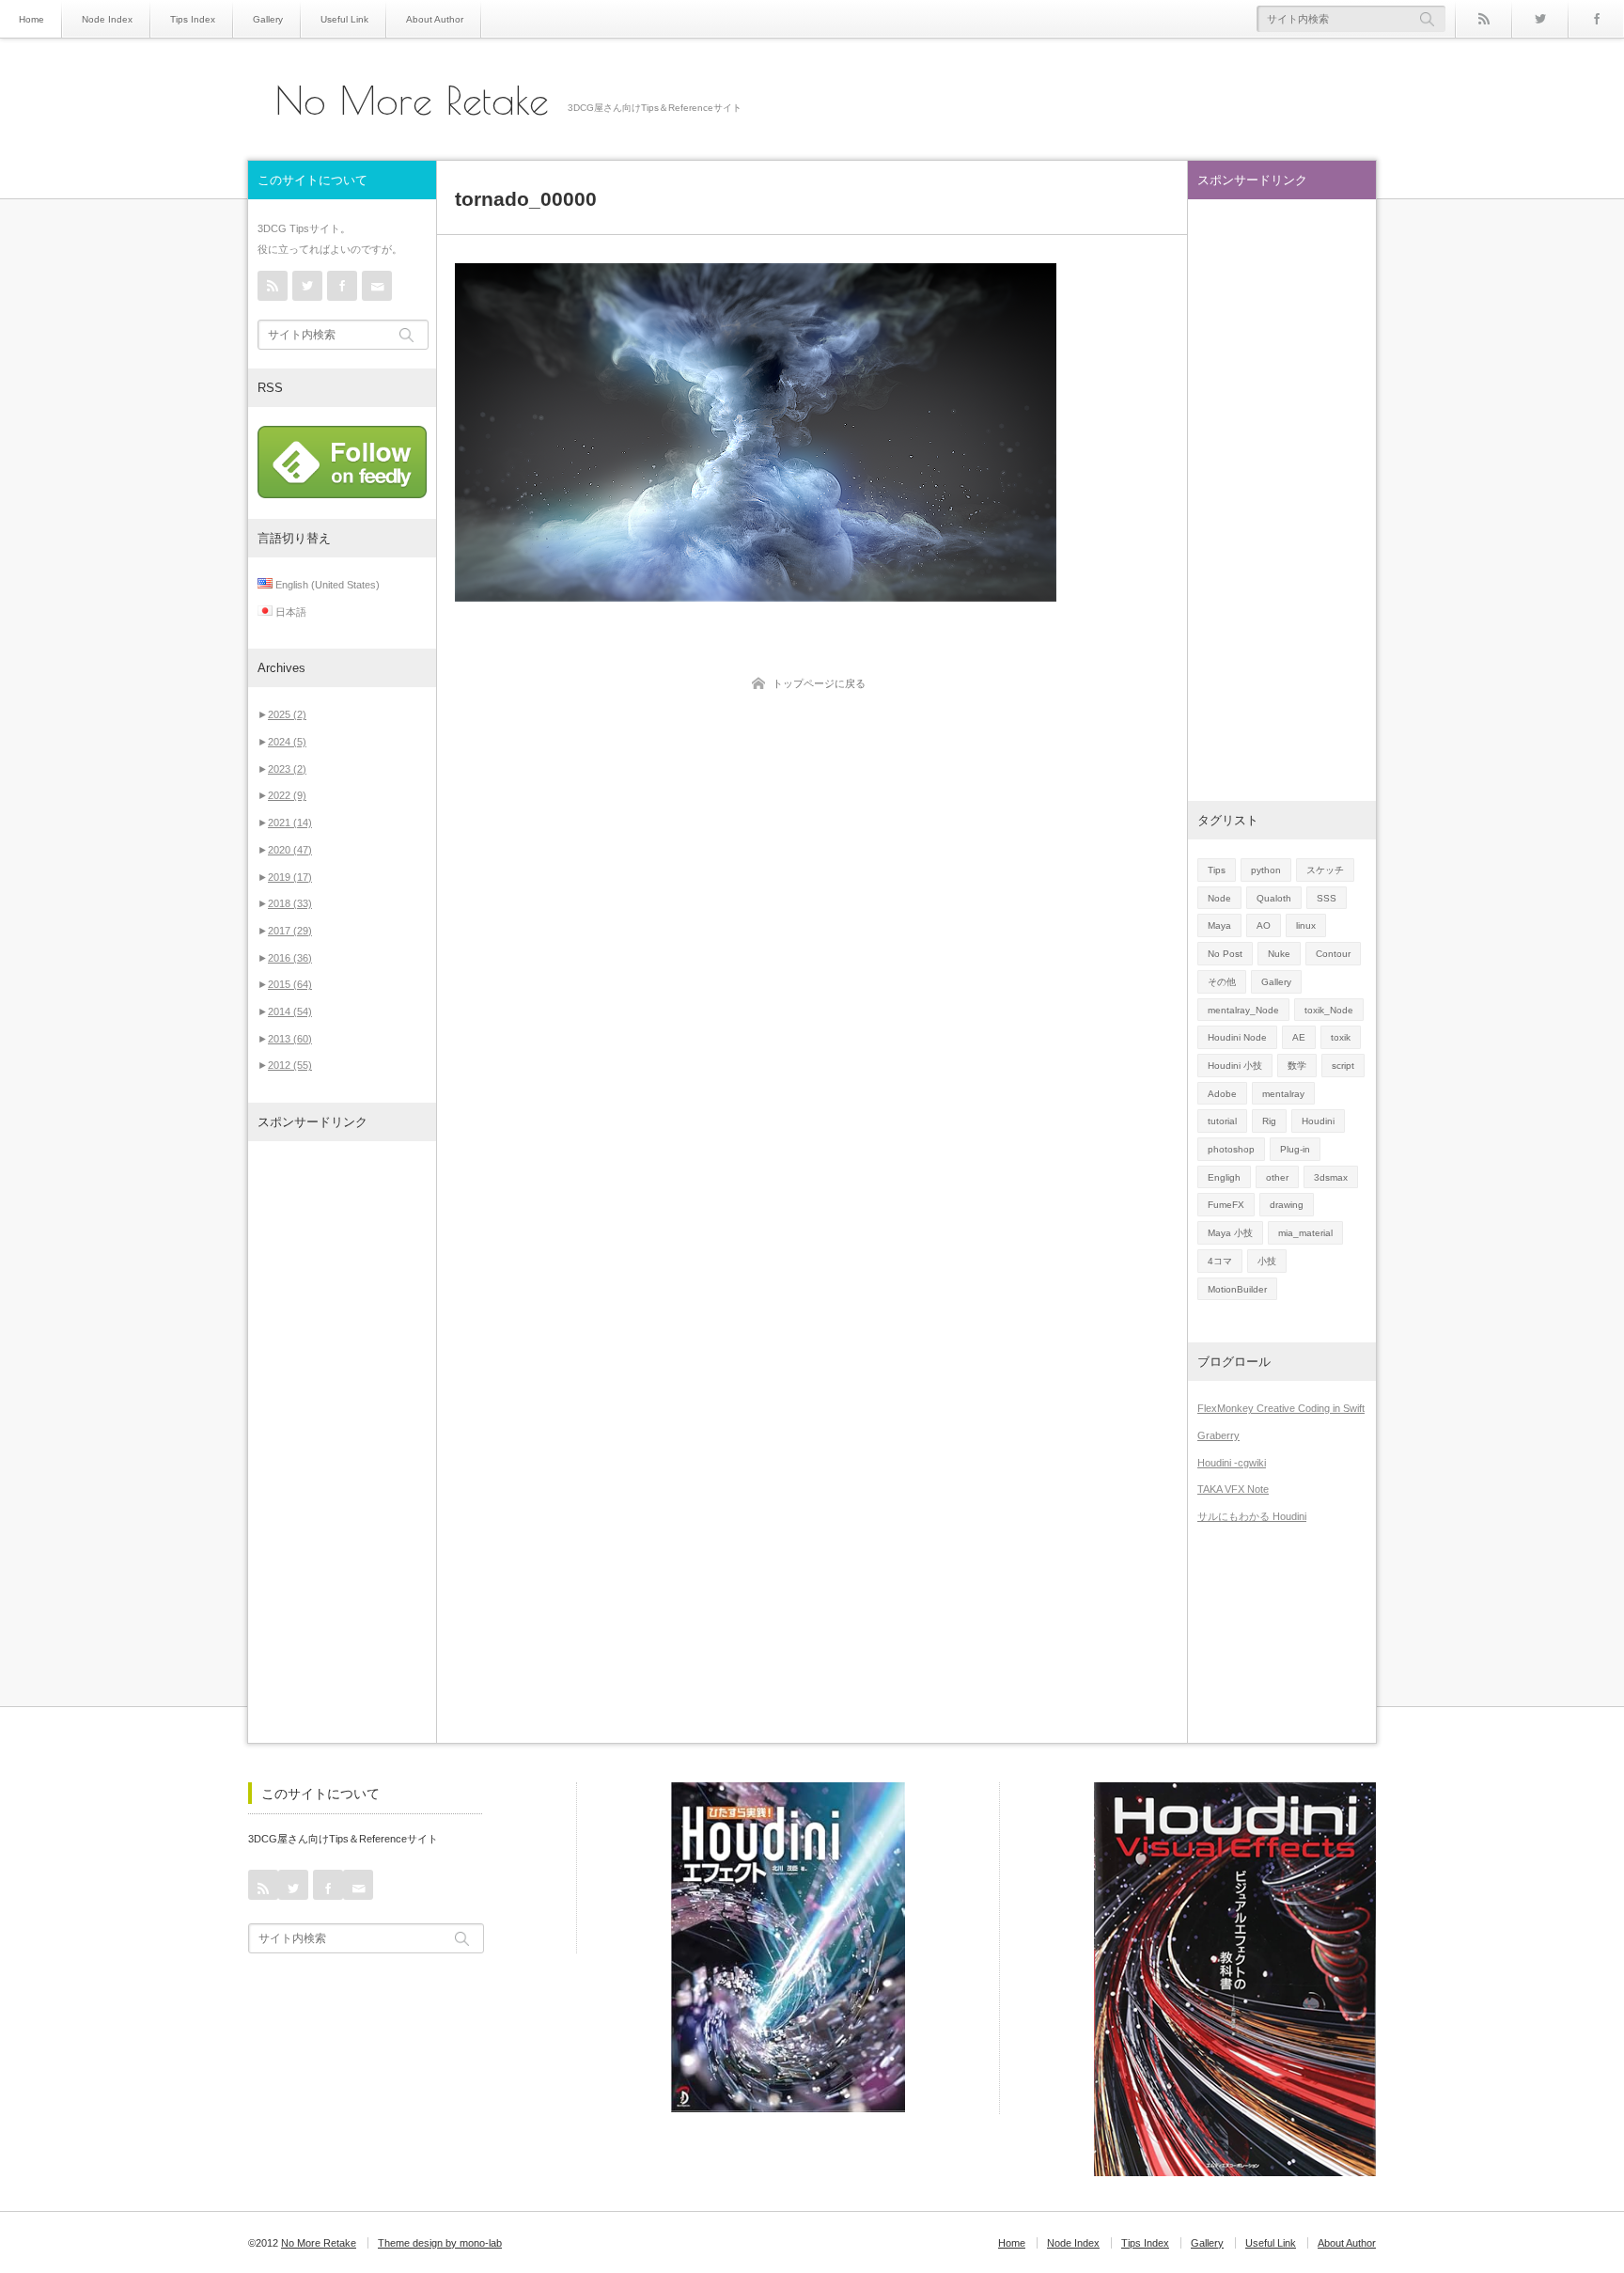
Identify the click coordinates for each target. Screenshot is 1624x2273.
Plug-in (1295, 1149)
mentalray (1283, 1094)
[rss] (1483, 19)
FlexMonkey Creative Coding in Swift (1281, 1408)
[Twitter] (1539, 19)
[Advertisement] (342, 1442)
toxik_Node (1329, 1010)
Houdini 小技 (1235, 1066)
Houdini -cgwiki (1232, 1463)
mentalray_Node (1243, 1010)
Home (31, 19)
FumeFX (1226, 1205)
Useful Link (344, 19)
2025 (287, 714)
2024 (287, 742)
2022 (287, 795)
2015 (290, 984)
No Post (1225, 954)
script (1343, 1066)
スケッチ (1325, 870)
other (1277, 1177)
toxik (1341, 1037)
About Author (435, 19)
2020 (290, 850)
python (1266, 870)
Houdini (1318, 1121)
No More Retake (412, 101)
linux (1306, 925)
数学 (1297, 1066)
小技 (1267, 1261)
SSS (1327, 898)
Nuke (1279, 954)
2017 (290, 931)
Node (1219, 898)
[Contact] (377, 286)
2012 (290, 1065)
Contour (1333, 954)
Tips (1217, 870)
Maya (1219, 925)
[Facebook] (1596, 19)
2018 (290, 903)
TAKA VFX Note (1233, 1489)
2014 (290, 1011)
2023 (287, 769)
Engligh (1224, 1177)
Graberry (1218, 1435)
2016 (290, 958)
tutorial (1222, 1121)
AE (1299, 1037)
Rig (1269, 1121)
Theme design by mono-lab (440, 2243)
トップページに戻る (819, 683)
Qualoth (1274, 898)
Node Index (107, 19)
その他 (1222, 982)
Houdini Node (1237, 1037)
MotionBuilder (1237, 1289)
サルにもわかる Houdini (1252, 1516)
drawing (1287, 1205)
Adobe (1222, 1094)
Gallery (268, 19)
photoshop (1231, 1149)
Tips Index (193, 19)
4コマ (1220, 1261)
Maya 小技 (1230, 1233)
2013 (290, 1039)
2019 (290, 877)
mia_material (1305, 1233)
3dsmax (1331, 1177)
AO (1264, 925)
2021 (290, 823)
